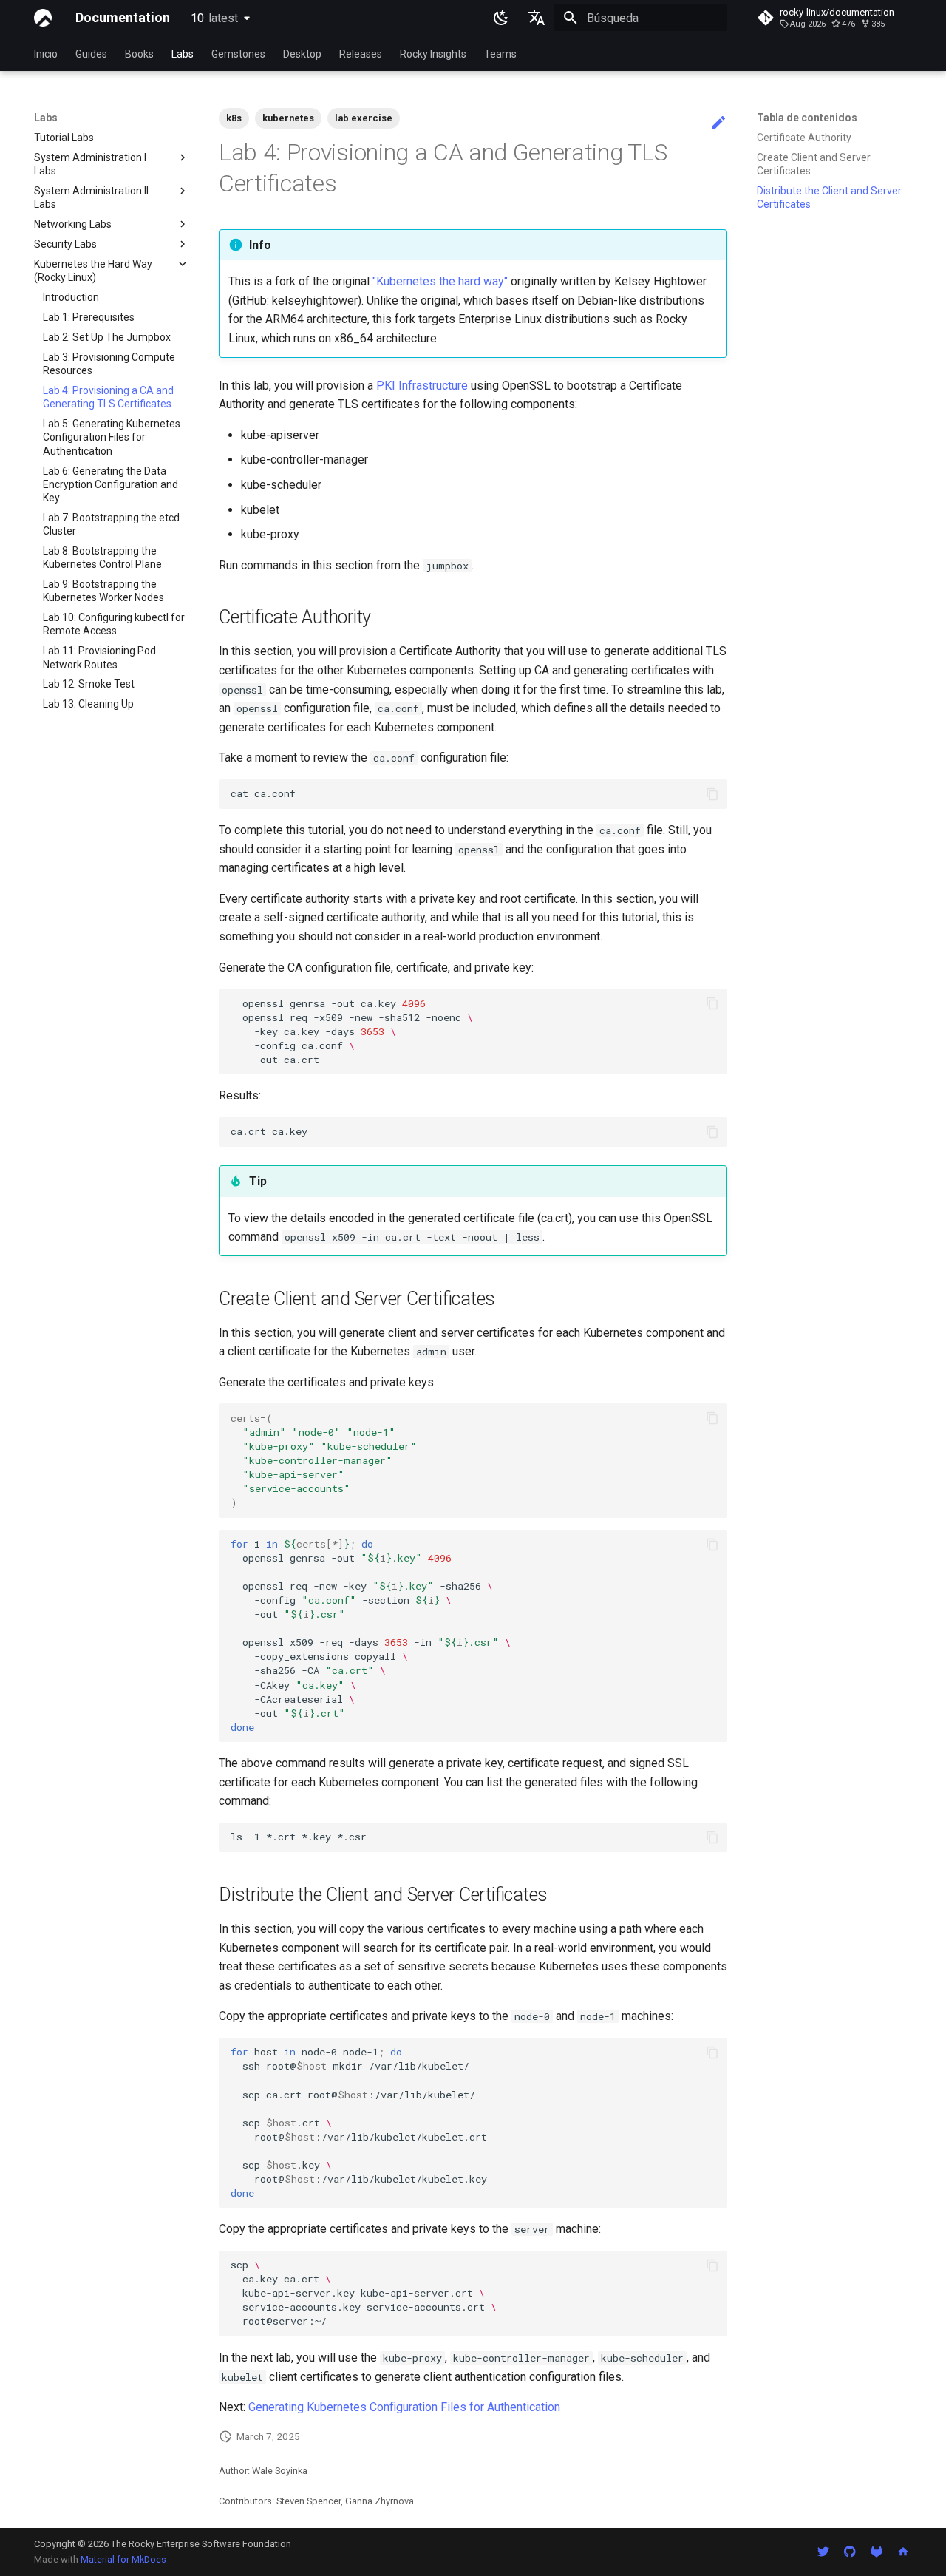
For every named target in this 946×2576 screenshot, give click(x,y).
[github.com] (850, 2552)
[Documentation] (43, 18)
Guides (91, 54)
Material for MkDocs (123, 2559)
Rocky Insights (433, 54)
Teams (500, 54)
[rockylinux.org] (903, 2552)
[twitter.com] (823, 2552)
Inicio (46, 54)
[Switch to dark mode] (501, 18)
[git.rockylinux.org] (877, 2552)
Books (139, 54)
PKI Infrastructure (422, 386)
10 (214, 18)
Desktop (302, 54)
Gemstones (238, 54)
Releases (361, 54)
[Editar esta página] (718, 123)
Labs (183, 54)
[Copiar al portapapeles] (712, 794)
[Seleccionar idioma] (537, 18)
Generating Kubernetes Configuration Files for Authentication (404, 2407)
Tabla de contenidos (807, 118)
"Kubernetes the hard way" (440, 281)
